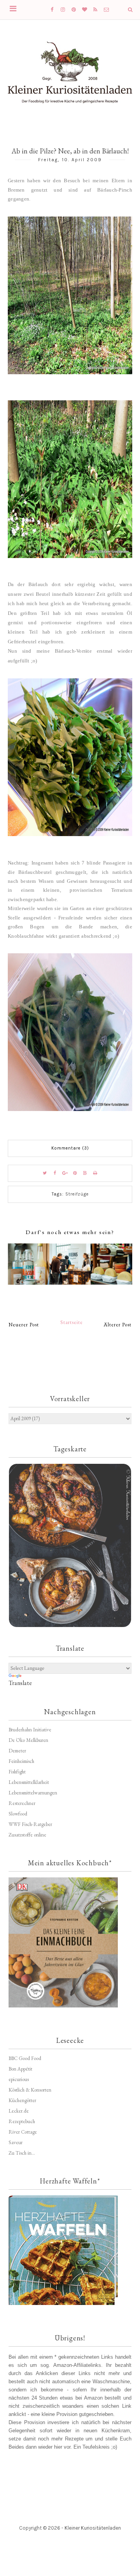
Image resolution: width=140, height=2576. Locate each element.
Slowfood (18, 1814)
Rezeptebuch (22, 2121)
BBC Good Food (25, 2058)
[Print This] (95, 1173)
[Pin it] (75, 1173)
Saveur (16, 2142)
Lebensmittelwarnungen (33, 1793)
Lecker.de (19, 2111)
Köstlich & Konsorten (30, 2090)
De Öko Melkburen (28, 1740)
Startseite (72, 1322)
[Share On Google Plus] (65, 1173)
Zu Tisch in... (22, 2153)
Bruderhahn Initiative (30, 1730)
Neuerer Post (24, 1325)
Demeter (17, 1751)
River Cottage (23, 2132)
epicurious (19, 2079)
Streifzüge (77, 1194)
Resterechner (22, 1803)
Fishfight (17, 1772)
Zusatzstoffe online (27, 1835)
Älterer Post (118, 1325)
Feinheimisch (21, 1761)
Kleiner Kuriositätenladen (93, 2528)
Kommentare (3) (70, 1148)
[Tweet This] (45, 1173)
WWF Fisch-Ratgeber (30, 1824)
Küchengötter (22, 2100)
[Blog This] (85, 1173)
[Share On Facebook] (55, 1173)
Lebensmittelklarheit (29, 1782)
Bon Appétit (20, 2069)
